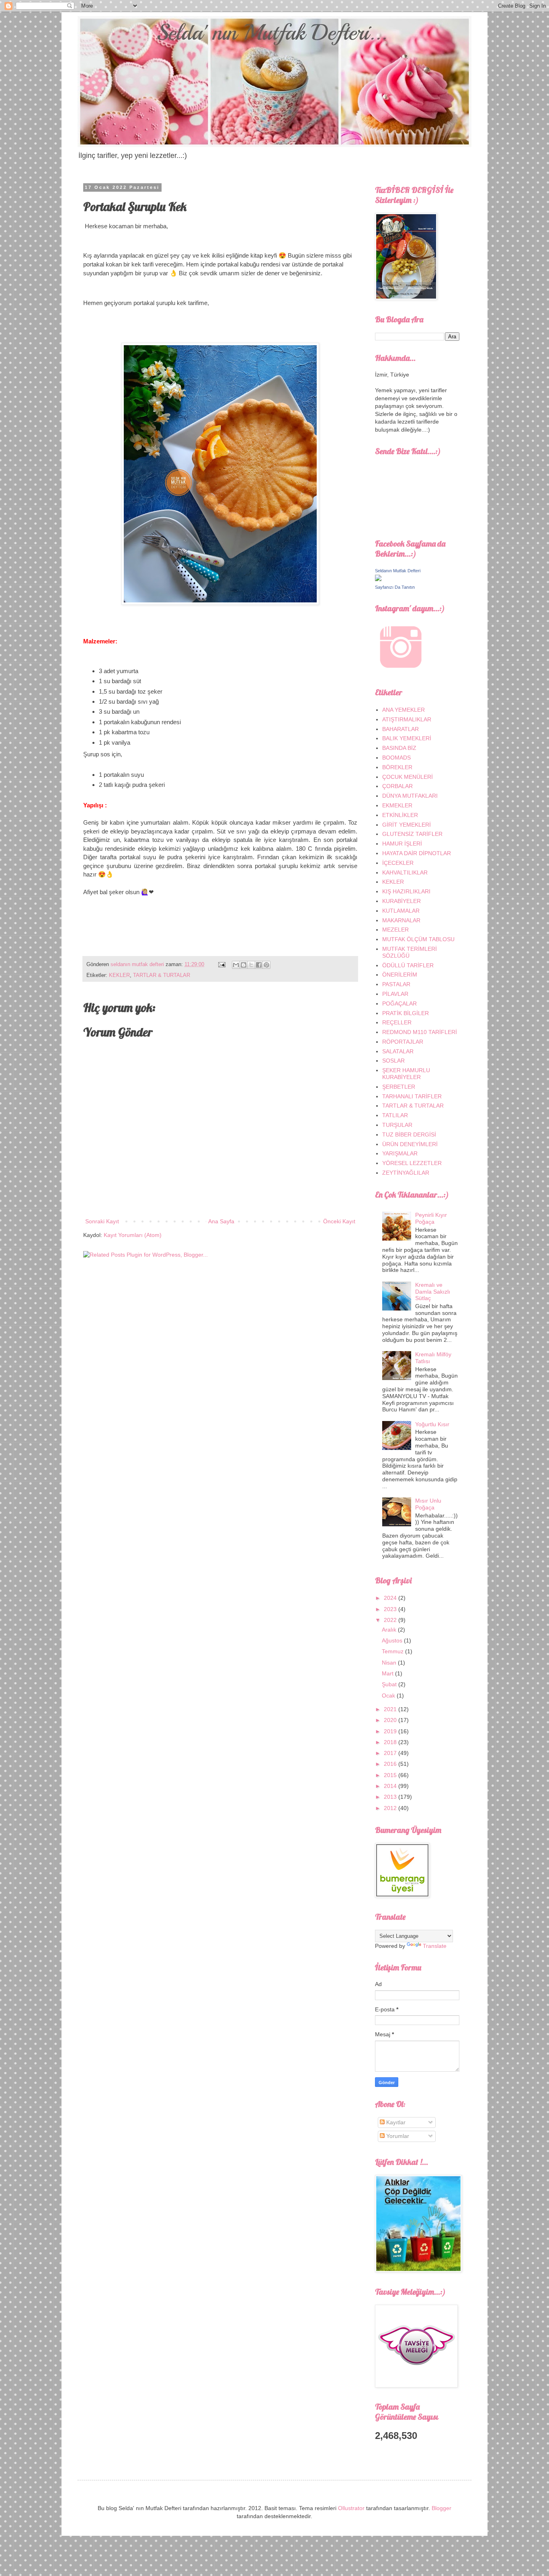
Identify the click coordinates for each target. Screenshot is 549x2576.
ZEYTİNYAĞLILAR (406, 1173)
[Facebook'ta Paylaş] (259, 965)
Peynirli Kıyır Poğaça (431, 1218)
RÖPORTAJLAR (403, 1042)
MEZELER (395, 930)
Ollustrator (351, 2508)
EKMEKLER (397, 805)
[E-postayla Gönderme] (221, 964)
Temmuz (393, 1651)
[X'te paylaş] (251, 965)
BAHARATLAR (400, 729)
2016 (391, 1764)
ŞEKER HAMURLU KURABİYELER (406, 1074)
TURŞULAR (397, 1125)
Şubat (390, 1684)
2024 (391, 1598)
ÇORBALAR (397, 786)
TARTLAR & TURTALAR (162, 975)
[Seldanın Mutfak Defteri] (378, 579)
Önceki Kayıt (339, 1221)
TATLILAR (395, 1115)
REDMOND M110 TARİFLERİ (420, 1032)
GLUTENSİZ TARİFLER (412, 834)
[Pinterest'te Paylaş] (266, 965)
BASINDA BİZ (399, 748)
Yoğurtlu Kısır (432, 1424)
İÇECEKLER (398, 863)
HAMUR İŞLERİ (402, 844)
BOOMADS (396, 758)
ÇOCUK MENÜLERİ (408, 777)
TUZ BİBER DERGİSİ (409, 1134)
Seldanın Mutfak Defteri (398, 571)
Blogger (441, 2508)
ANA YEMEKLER (404, 710)
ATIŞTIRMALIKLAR (407, 719)
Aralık (390, 1630)
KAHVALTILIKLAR (405, 872)
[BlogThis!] (244, 965)
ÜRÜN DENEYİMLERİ (410, 1144)
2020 (391, 1720)
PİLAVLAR (395, 994)
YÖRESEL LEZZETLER (412, 1163)
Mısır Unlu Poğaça (428, 1504)
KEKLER (119, 975)
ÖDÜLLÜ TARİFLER (408, 965)
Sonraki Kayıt (102, 1221)
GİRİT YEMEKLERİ (407, 825)
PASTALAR (396, 984)
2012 (391, 1808)
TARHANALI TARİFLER (412, 1096)
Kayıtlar (395, 2122)
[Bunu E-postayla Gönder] (236, 965)
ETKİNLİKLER (400, 815)
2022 (391, 1620)
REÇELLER (397, 1022)
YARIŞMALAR (400, 1153)
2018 (391, 1742)
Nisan (390, 1663)
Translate (435, 1946)
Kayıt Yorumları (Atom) (133, 1235)
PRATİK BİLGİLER (406, 1013)
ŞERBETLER (399, 1087)
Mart (388, 1673)
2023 (391, 1609)
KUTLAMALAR (401, 911)
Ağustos (393, 1640)
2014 (391, 1786)
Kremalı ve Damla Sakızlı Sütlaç (433, 1292)
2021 (391, 1709)
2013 (391, 1797)
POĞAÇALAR (399, 1003)
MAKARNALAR (401, 920)
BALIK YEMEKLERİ (407, 738)
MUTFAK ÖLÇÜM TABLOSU (418, 939)
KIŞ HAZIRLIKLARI (406, 891)
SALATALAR (398, 1051)
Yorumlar (397, 2136)
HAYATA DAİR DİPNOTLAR (417, 853)
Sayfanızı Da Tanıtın (395, 587)
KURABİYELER (402, 901)
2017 (391, 1753)
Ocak (389, 1695)
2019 (391, 1731)
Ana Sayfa (221, 1221)
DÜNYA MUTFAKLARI (410, 796)
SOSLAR (393, 1061)
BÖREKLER (397, 767)
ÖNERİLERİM (400, 975)
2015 (391, 1775)
